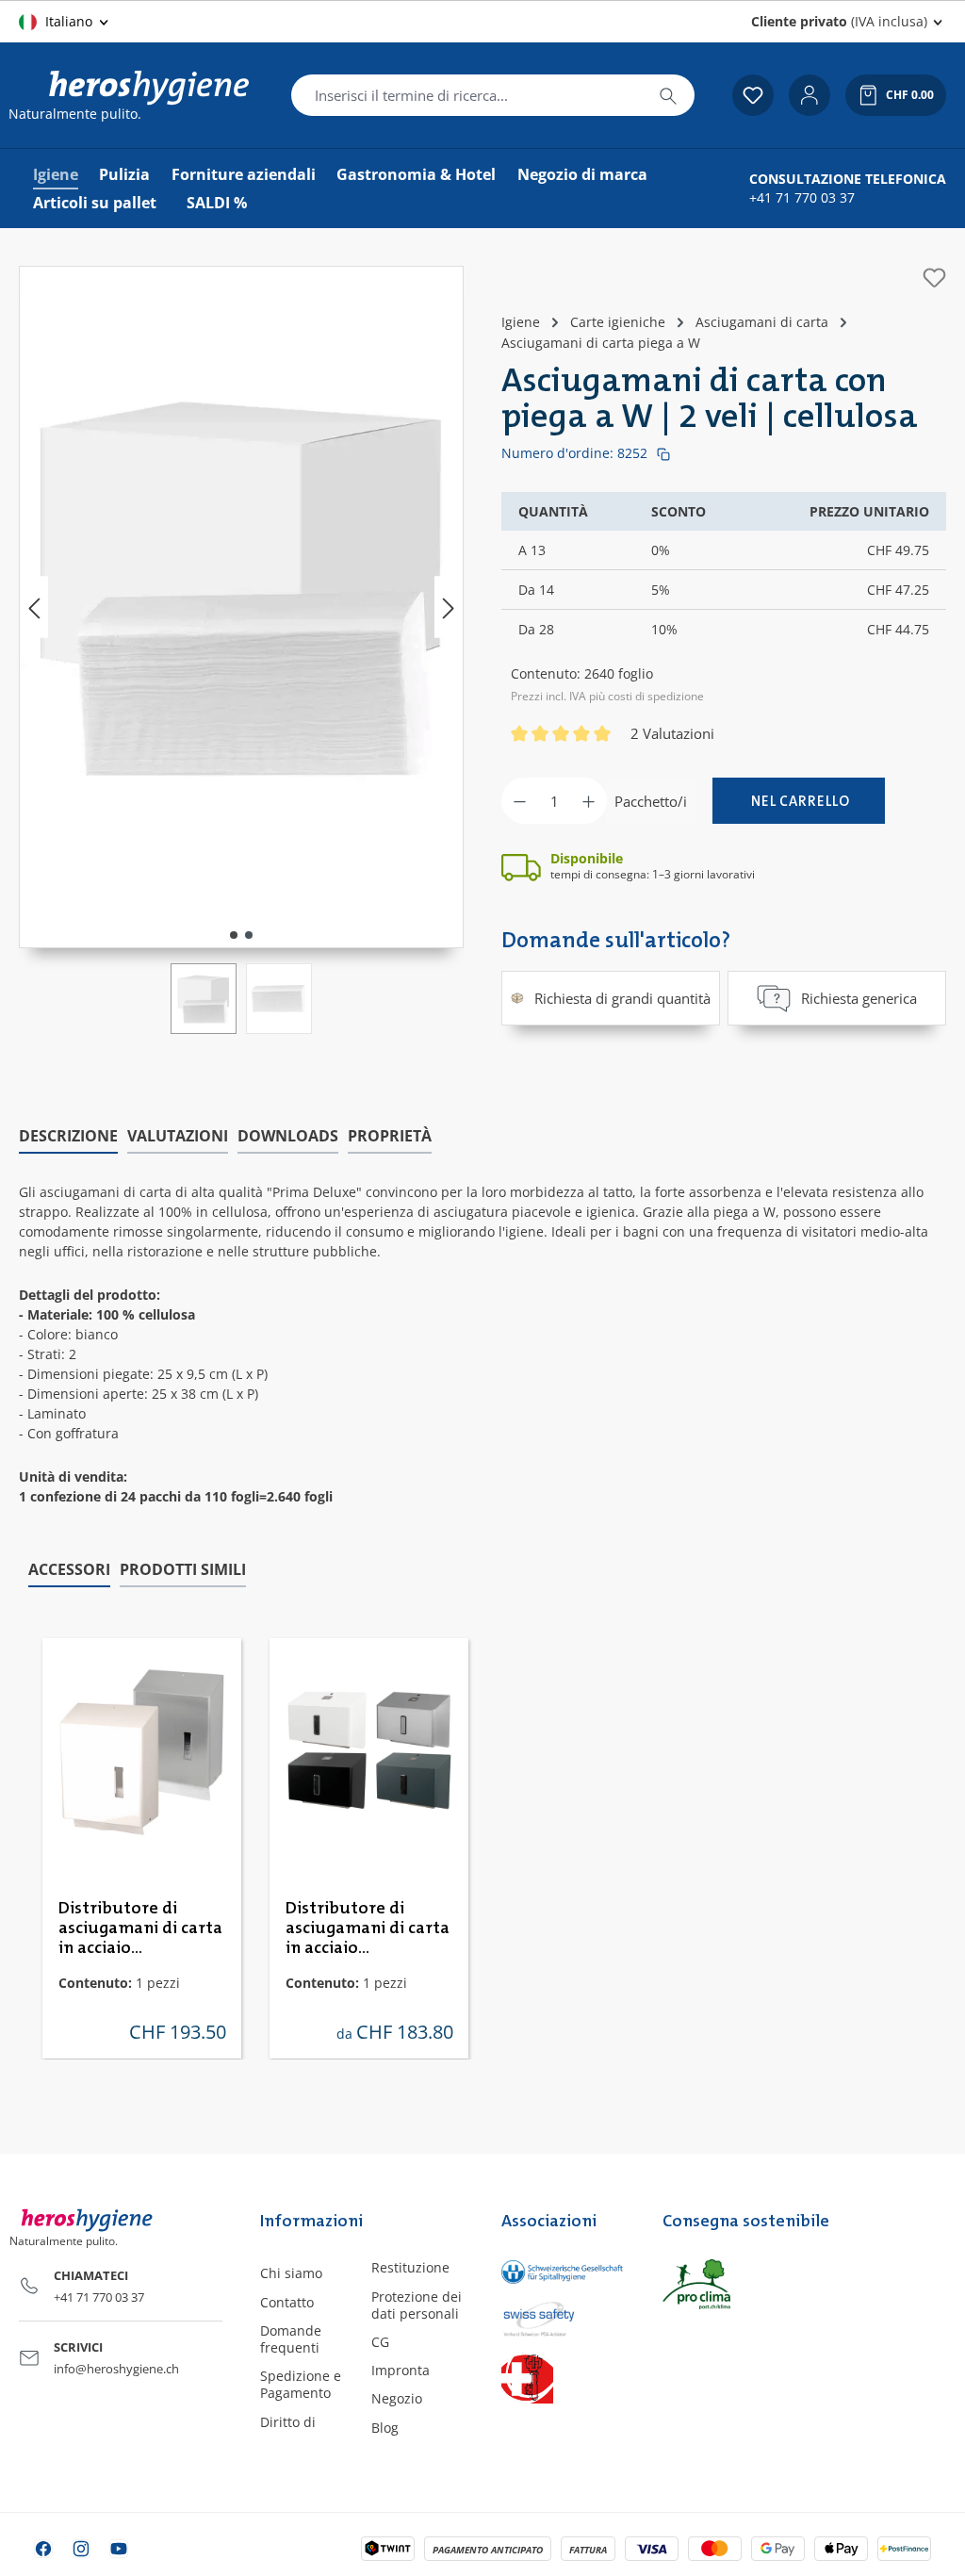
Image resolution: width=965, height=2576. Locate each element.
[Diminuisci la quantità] (520, 801)
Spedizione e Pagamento (301, 2384)
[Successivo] (449, 607)
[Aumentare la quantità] (589, 801)
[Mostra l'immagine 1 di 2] (234, 935)
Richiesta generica (859, 998)
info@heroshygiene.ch (116, 2369)
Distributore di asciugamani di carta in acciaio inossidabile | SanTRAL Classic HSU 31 (140, 1929)
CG (380, 2342)
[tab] (68, 1137)
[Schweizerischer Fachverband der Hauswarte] (563, 2378)
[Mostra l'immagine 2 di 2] (249, 935)
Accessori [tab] (69, 1569)
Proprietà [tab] (390, 1136)
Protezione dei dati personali (417, 2305)
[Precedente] (34, 607)
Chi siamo (291, 2273)
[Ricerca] (668, 95)
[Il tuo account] (810, 95)
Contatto (287, 2302)
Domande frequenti (291, 2339)
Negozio (397, 2398)
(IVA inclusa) (839, 21)
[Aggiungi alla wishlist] (934, 278)
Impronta (401, 2370)
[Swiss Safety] (563, 2318)
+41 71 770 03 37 (802, 198)
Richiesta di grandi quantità (622, 998)
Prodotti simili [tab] (183, 1569)
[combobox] (467, 95)
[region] (241, 650)
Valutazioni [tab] (178, 1136)
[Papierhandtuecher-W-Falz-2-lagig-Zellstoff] (241, 588)
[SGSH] (563, 2271)
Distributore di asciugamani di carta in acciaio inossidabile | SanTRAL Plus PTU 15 (368, 1929)
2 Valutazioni (672, 733)
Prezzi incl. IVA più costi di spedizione (607, 696)
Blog (385, 2428)
